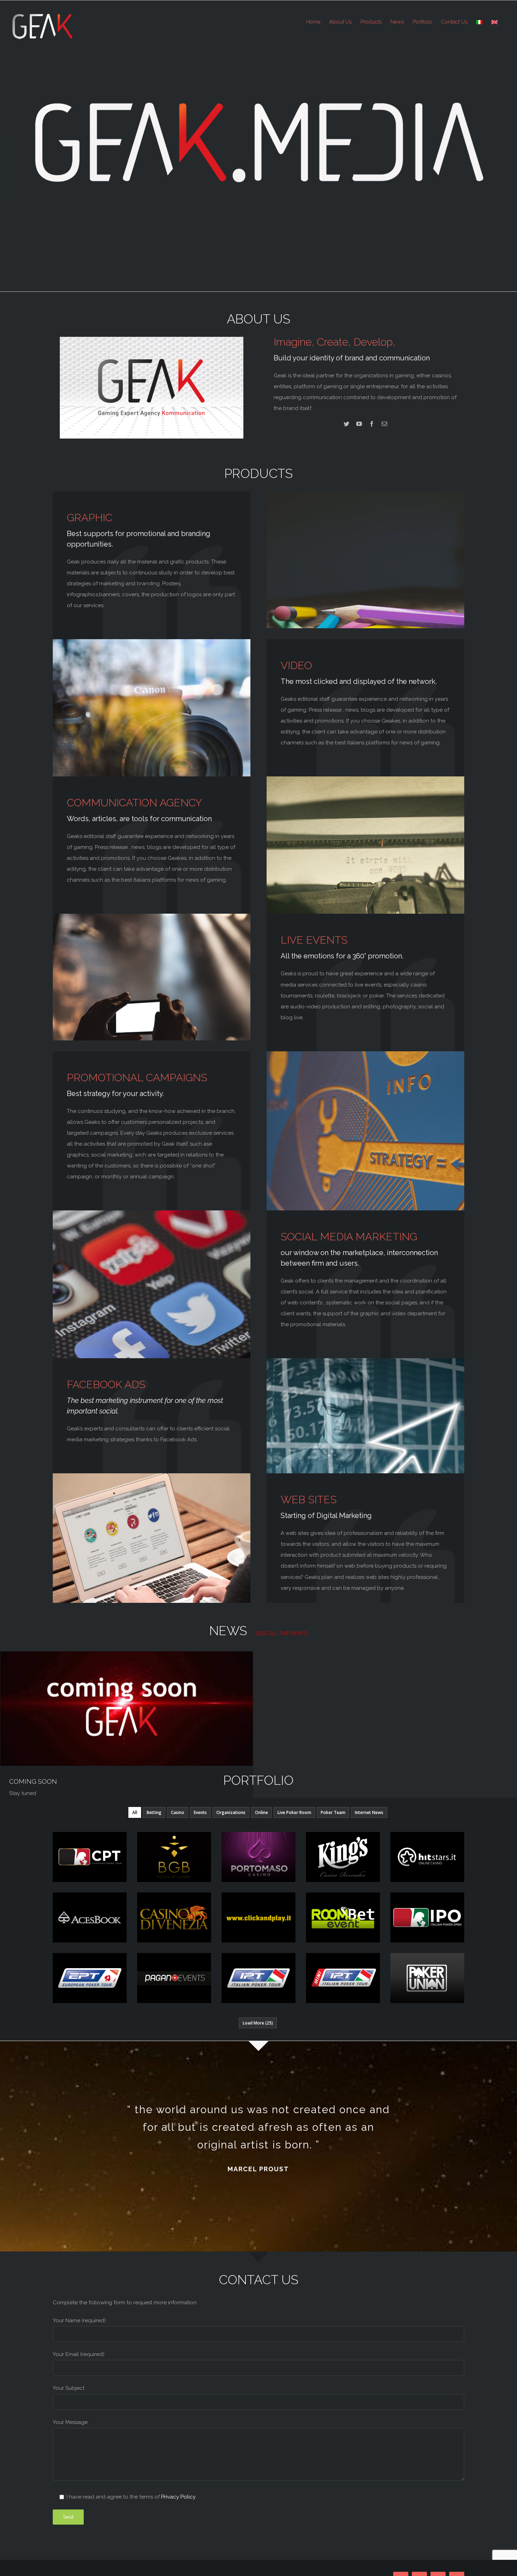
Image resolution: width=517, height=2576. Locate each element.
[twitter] (346, 424)
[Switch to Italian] (479, 22)
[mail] (384, 424)
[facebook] (372, 424)
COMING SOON (33, 1781)
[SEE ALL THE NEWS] (282, 1633)
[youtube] (359, 424)
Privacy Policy (178, 2497)
